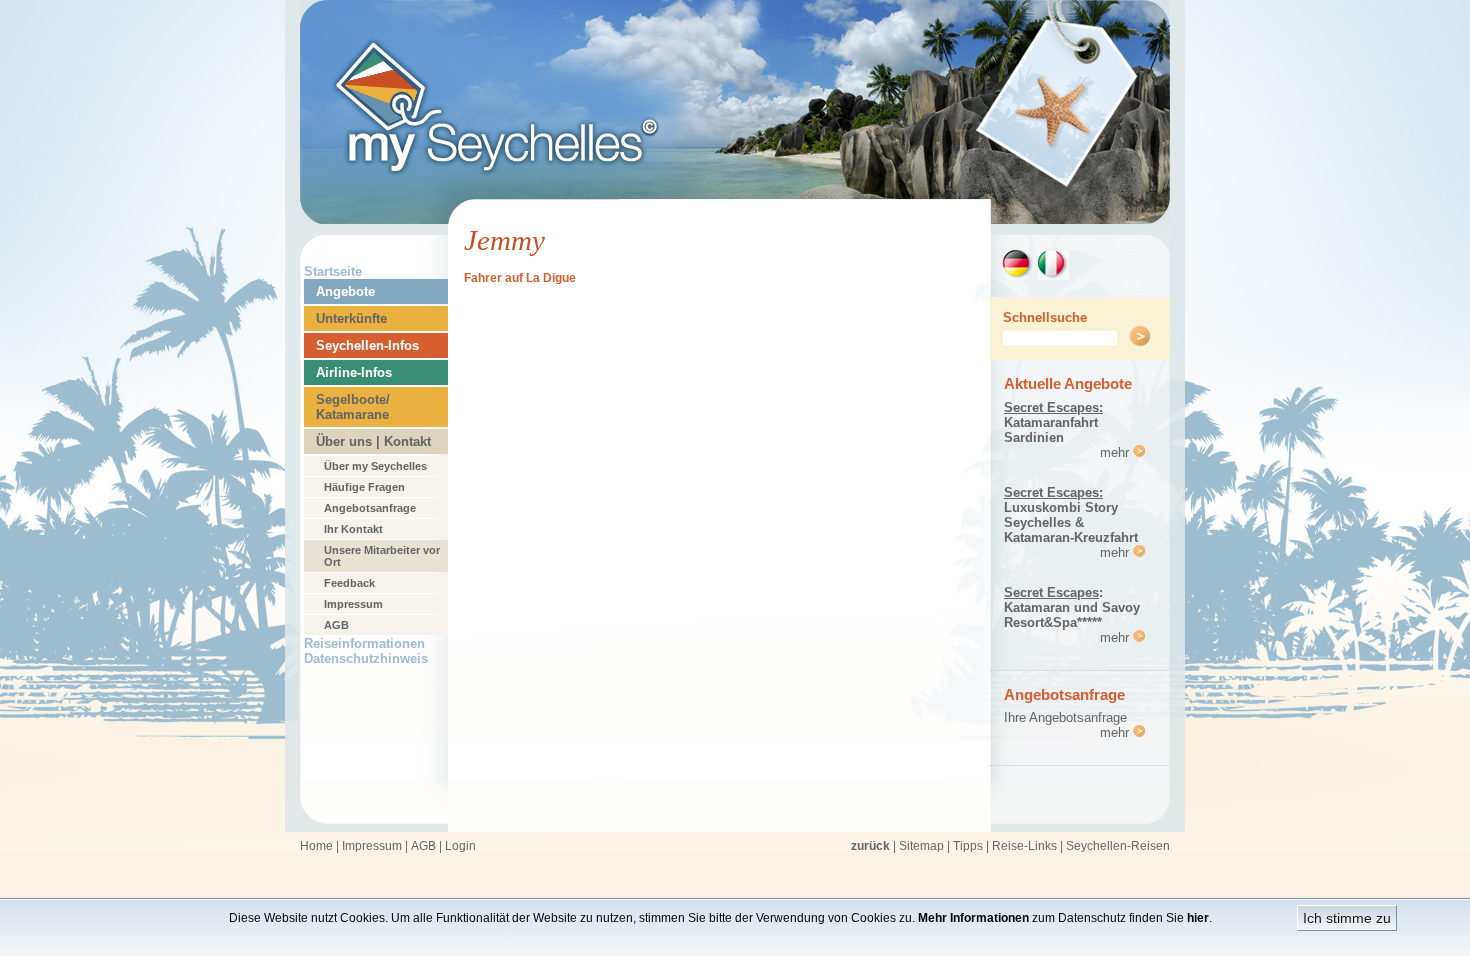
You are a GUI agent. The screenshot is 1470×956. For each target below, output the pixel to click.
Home (316, 846)
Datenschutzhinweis (366, 658)
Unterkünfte (351, 318)
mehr (1116, 452)
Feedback (349, 583)
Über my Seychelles (375, 466)
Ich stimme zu (1347, 918)
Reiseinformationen (364, 643)
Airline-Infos (354, 372)
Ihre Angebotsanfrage (1065, 717)
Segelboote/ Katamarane (353, 407)
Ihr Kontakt (353, 529)
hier (1198, 918)
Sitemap (921, 846)
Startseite (333, 271)
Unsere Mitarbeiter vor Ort (382, 556)
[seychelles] (735, 218)
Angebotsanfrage (370, 508)
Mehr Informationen (973, 918)
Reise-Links (1024, 846)
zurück (870, 846)
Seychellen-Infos (367, 345)
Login (460, 846)
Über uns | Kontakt (373, 441)
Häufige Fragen (364, 487)
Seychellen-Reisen (1118, 846)
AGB (336, 625)
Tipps (968, 846)
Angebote (345, 291)
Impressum (353, 604)
